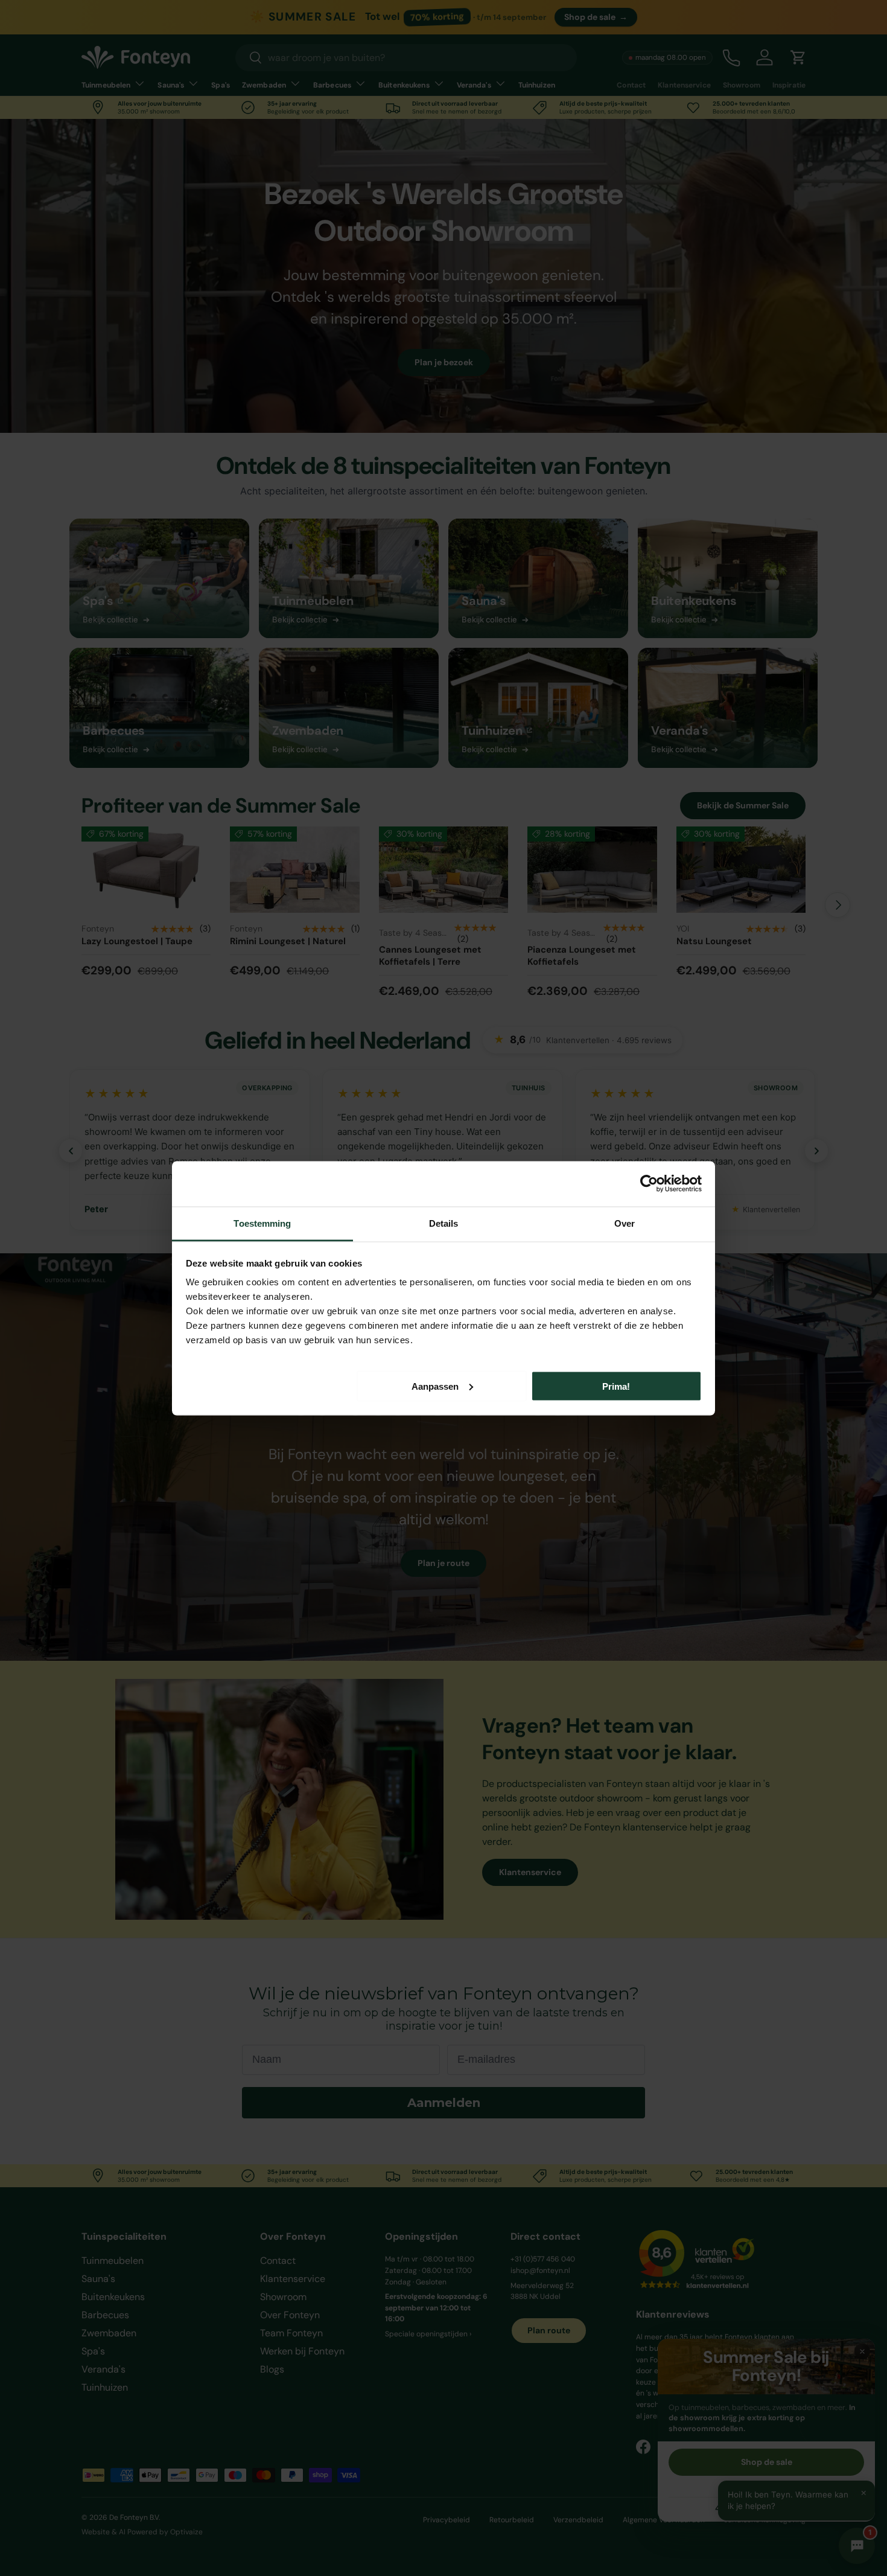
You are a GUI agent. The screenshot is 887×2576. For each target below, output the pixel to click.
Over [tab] (625, 1223)
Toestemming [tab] (262, 1223)
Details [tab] (444, 1223)
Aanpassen (435, 1386)
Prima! (616, 1386)
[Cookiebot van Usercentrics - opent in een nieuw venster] (649, 1184)
